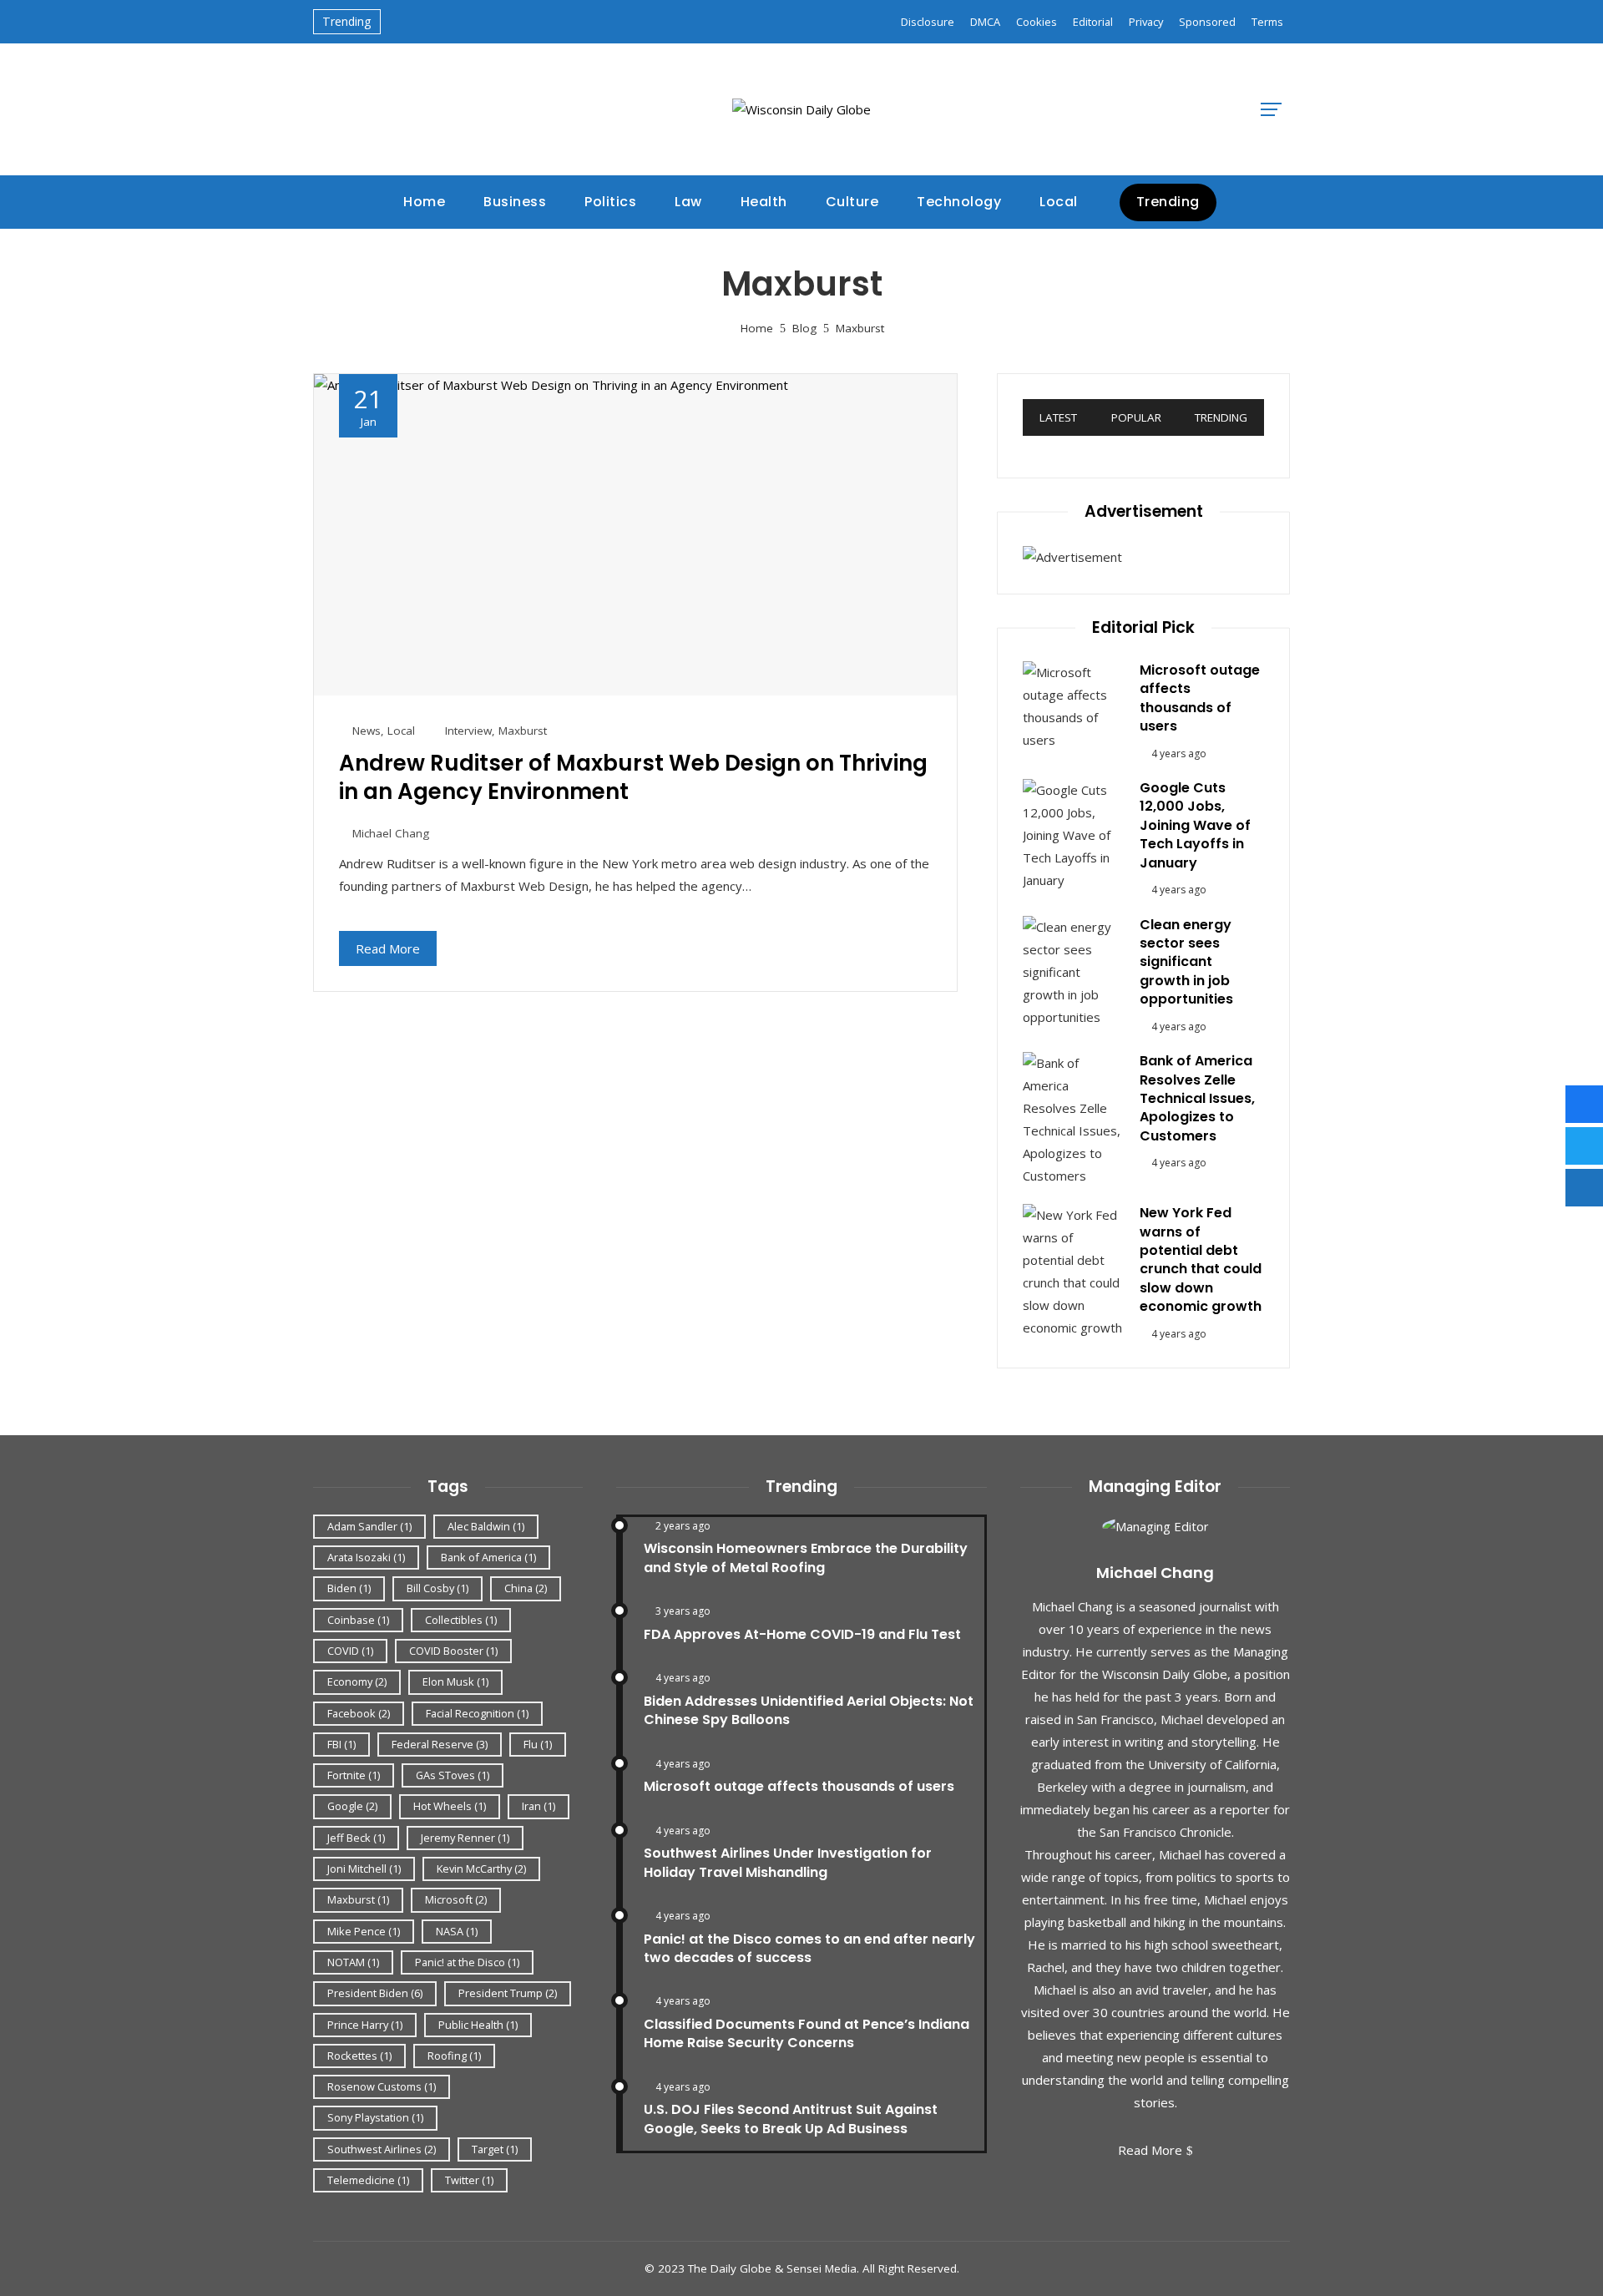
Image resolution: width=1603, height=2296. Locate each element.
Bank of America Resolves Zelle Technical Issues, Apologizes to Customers (1197, 1098)
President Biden (375, 1993)
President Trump (508, 1993)
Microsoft (456, 1899)
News (367, 731)
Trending (1168, 202)
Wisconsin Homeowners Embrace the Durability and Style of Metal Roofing (806, 1558)
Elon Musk (455, 1682)
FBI (341, 1744)
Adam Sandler (369, 1526)
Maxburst (523, 731)
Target (495, 2149)
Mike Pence (364, 1931)
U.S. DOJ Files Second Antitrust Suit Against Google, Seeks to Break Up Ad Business (791, 2119)
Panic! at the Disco (467, 1962)
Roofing (454, 2056)
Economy (357, 1682)
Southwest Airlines (382, 2149)
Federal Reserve (440, 1744)
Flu (538, 1744)
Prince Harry (365, 2025)
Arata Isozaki (366, 1557)
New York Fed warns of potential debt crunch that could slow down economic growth (1201, 1259)
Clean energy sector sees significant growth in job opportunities (1186, 962)
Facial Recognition (477, 1713)
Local (401, 731)
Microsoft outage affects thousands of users (1200, 698)
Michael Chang (391, 833)
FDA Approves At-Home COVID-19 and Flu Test (802, 1634)
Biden (349, 1588)
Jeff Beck (356, 1838)
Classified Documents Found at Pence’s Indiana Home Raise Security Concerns (807, 2033)
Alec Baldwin (486, 1526)
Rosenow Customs (382, 2086)
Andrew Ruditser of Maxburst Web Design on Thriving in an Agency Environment (633, 777)
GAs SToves (453, 1775)
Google (352, 1806)
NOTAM (353, 1962)
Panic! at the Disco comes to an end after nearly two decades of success (809, 1948)
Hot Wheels (450, 1806)
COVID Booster (453, 1651)
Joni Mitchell (364, 1869)
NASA (457, 1931)
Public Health (478, 2025)
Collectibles (461, 1620)
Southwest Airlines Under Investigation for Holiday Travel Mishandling (788, 1862)
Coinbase (358, 1620)
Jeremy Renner (465, 1838)
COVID (350, 1651)
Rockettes (359, 2056)
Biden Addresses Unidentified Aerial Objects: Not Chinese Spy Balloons (809, 1710)
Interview (468, 731)
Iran (539, 1806)
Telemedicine (368, 2180)
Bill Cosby (437, 1588)
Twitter (469, 2180)
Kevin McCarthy (481, 1869)
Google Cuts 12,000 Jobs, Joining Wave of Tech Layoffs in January (1195, 825)
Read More (388, 948)
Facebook (359, 1713)
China (526, 1588)
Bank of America (488, 1557)
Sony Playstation (375, 2117)
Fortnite (354, 1775)
